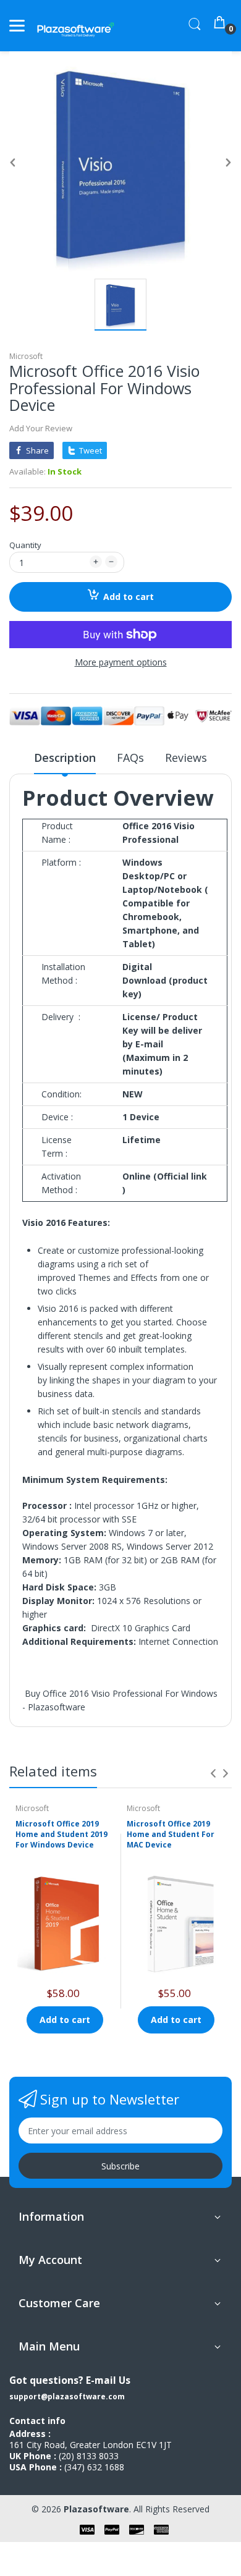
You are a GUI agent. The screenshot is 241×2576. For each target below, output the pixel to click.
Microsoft (26, 356)
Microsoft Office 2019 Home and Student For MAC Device (171, 1834)
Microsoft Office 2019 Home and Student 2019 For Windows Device (61, 1834)
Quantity (25, 545)
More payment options (121, 662)
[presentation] (213, 1773)
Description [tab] (65, 758)
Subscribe (120, 2166)
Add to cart (129, 597)
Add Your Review (41, 428)
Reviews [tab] (186, 758)
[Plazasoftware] (76, 26)
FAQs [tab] (130, 758)
